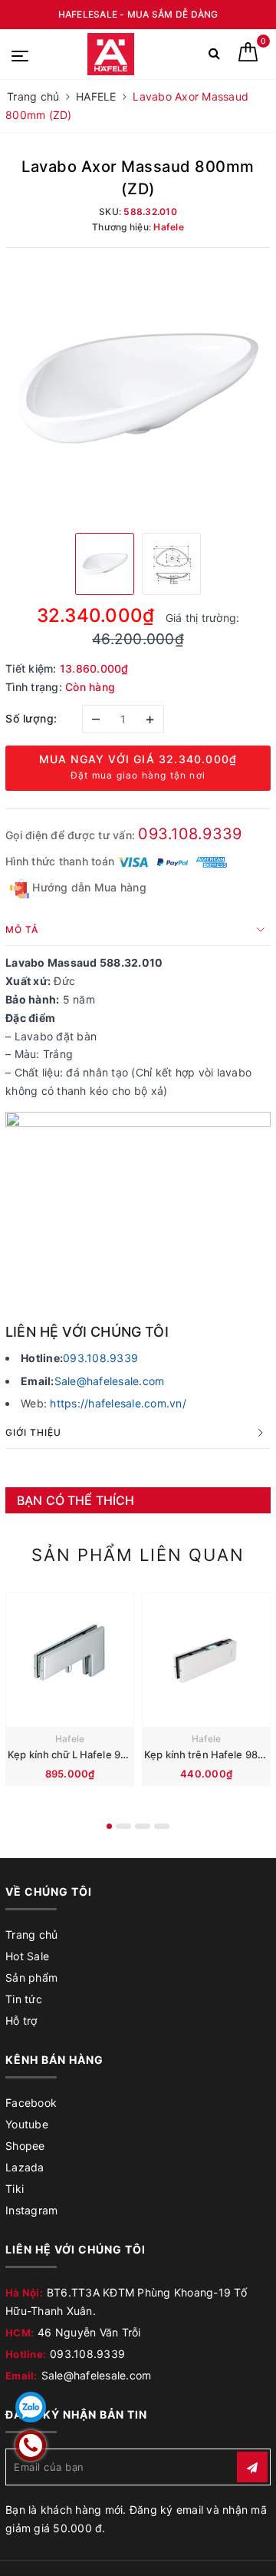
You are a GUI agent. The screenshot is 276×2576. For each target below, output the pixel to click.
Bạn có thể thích (76, 1500)
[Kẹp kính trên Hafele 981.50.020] (206, 1660)
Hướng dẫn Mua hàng (88, 887)
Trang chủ (31, 1934)
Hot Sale (27, 1956)
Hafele (70, 1739)
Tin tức (24, 1999)
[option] (138, 389)
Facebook (31, 2103)
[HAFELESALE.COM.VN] (111, 54)
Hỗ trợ (21, 2020)
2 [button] (123, 1826)
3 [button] (143, 1826)
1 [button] (109, 1826)
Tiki (15, 2189)
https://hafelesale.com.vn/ (118, 1403)
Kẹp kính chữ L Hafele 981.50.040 (88, 1754)
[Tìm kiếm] (214, 56)
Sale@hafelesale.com (110, 1381)
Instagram (31, 2210)
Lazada (25, 2167)
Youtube (27, 2124)
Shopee (25, 2146)
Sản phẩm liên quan (138, 1555)
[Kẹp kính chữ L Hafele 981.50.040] (70, 1660)
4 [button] (162, 1826)
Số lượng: (31, 718)
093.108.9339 (190, 834)
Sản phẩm (31, 1977)
